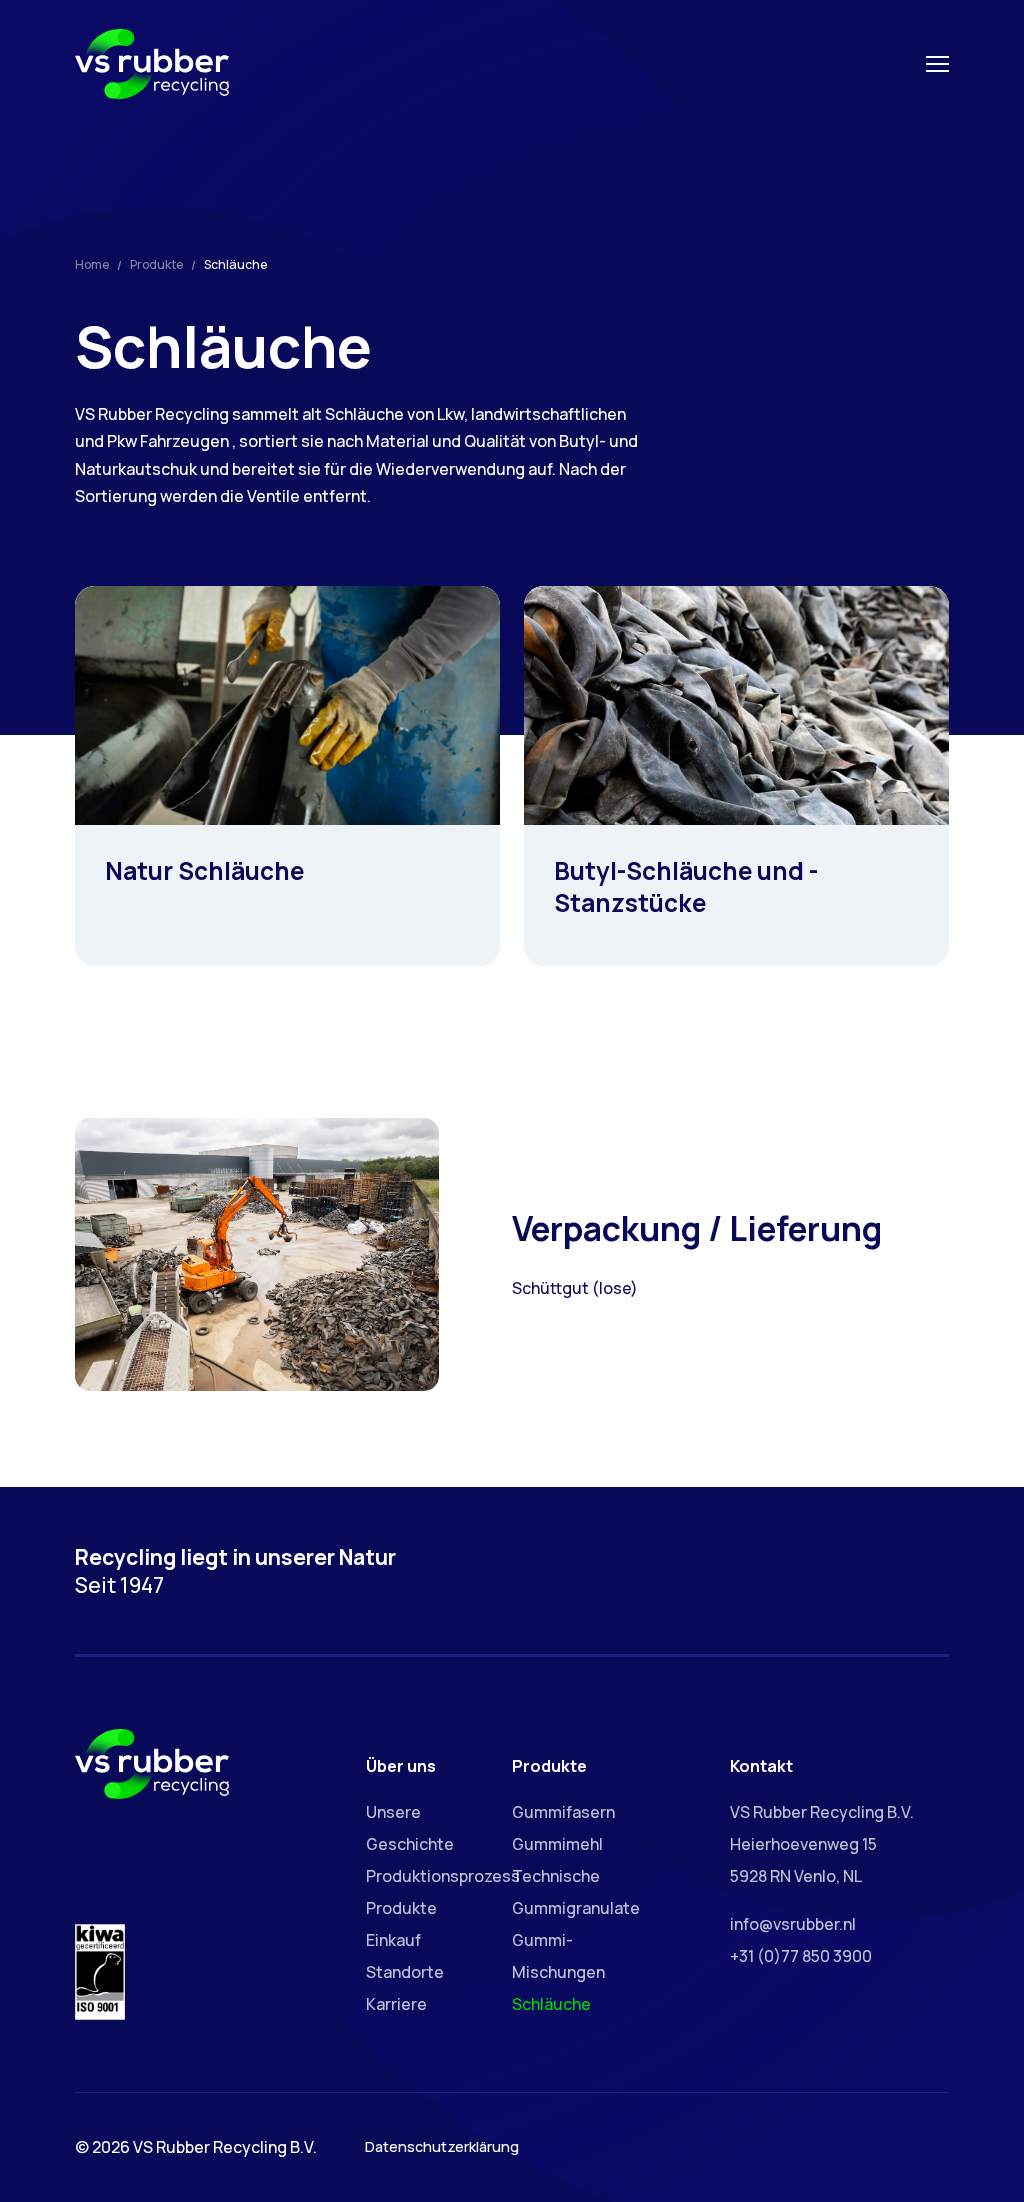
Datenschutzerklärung (442, 2146)
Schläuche (551, 2004)
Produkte (156, 264)
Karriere (396, 2004)
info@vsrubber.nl (793, 1924)
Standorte (405, 1972)
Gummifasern (563, 1812)
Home (92, 264)
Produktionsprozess (443, 1876)
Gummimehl (557, 1844)
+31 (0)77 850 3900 (801, 1956)
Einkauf (393, 1940)
